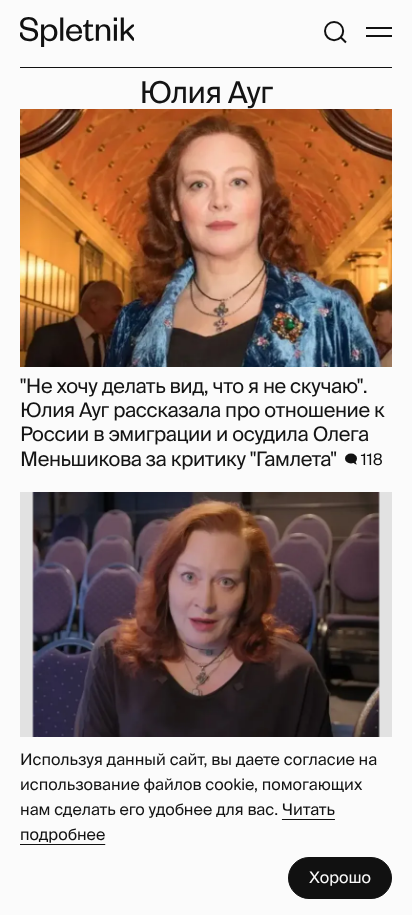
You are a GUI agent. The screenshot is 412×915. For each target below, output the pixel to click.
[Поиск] (335, 32)
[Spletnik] (77, 32)
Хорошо (340, 877)
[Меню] (379, 32)
